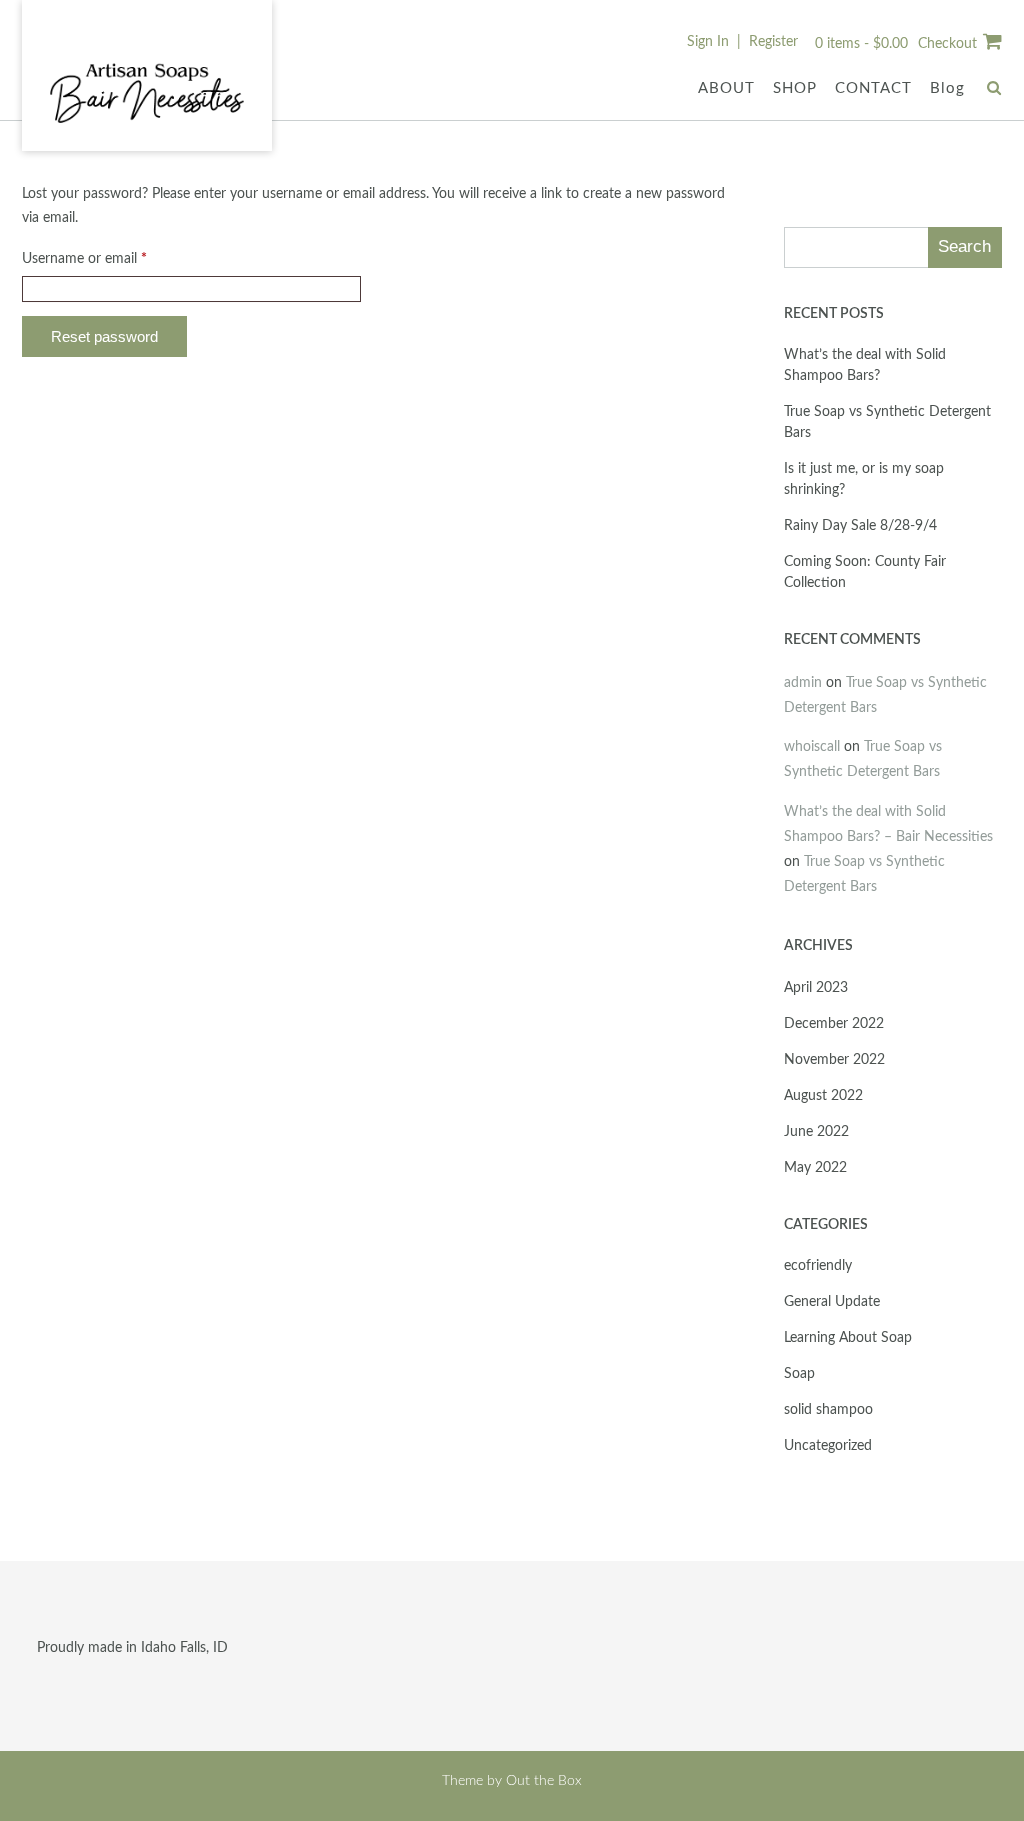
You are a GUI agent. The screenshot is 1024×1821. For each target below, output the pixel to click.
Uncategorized (828, 1446)
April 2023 (816, 988)
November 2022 (834, 1060)
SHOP (795, 88)
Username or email (111, 258)
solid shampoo (828, 1410)
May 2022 (815, 1168)
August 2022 (823, 1096)
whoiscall (812, 747)
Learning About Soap (848, 1338)
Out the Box (544, 1781)
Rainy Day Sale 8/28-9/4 (860, 526)
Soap (799, 1374)
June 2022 (816, 1132)
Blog (947, 88)
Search (964, 246)
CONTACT (873, 88)
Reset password (104, 336)
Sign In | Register (742, 42)
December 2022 (834, 1024)
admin (803, 683)
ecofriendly (818, 1266)
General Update (832, 1302)
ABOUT (726, 88)
